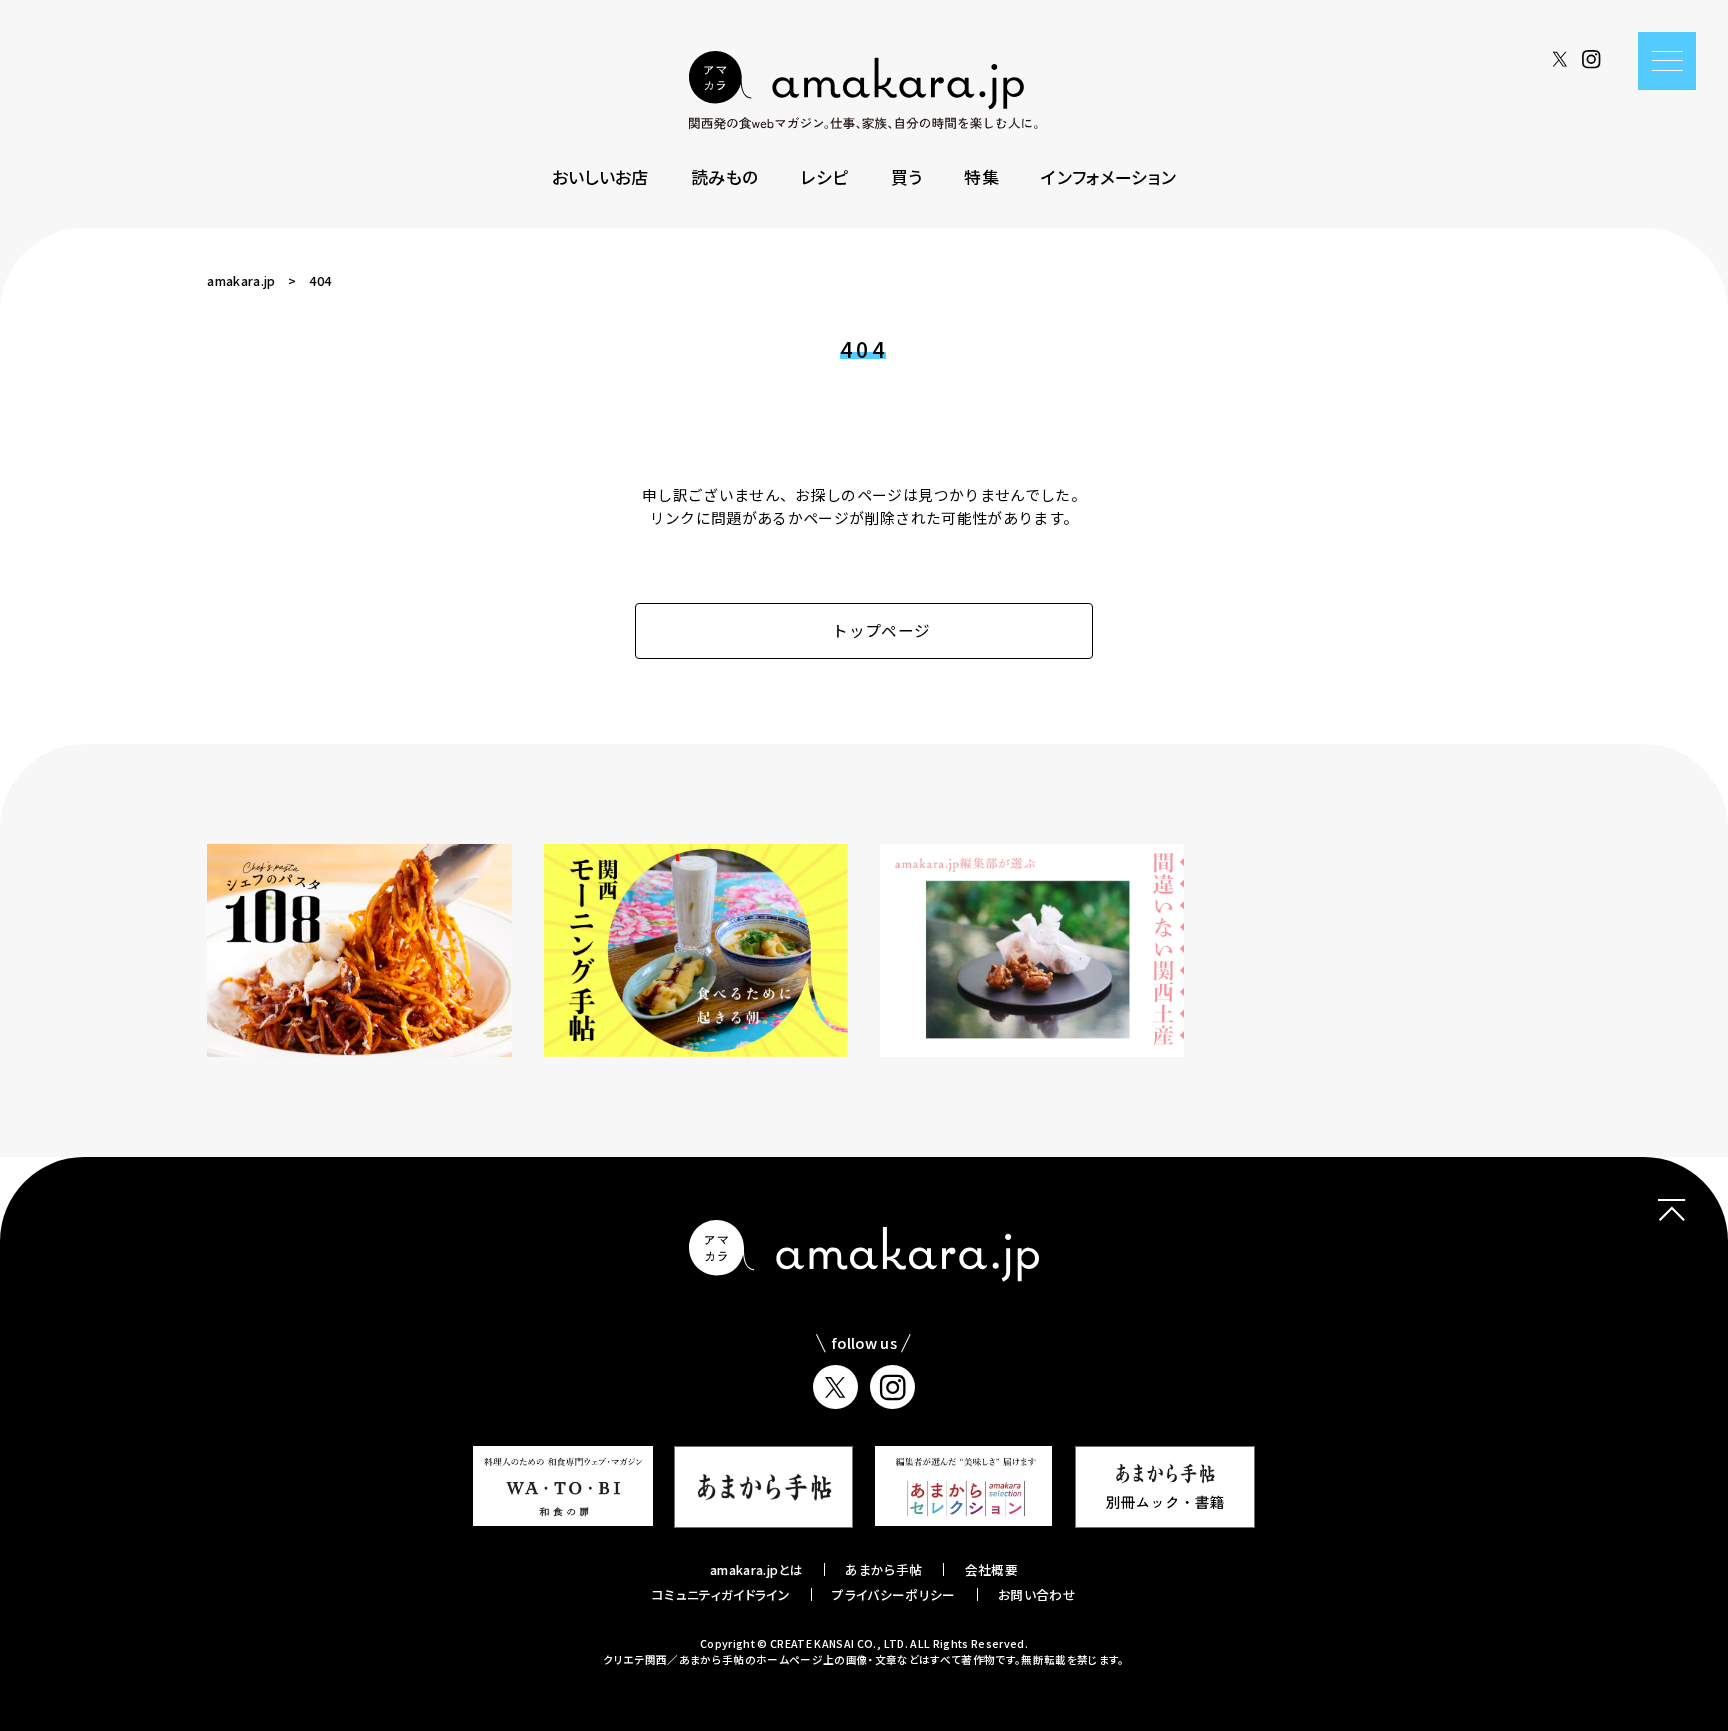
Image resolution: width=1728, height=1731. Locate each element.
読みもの (724, 176)
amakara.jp (241, 280)
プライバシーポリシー (893, 1594)
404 (320, 280)
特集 (981, 176)
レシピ (824, 176)
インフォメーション (1108, 176)
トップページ (881, 630)
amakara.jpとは (756, 1569)
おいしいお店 (600, 176)
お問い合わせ (1037, 1594)
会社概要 (991, 1569)
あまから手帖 (883, 1569)
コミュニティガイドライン (721, 1594)
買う (907, 176)
